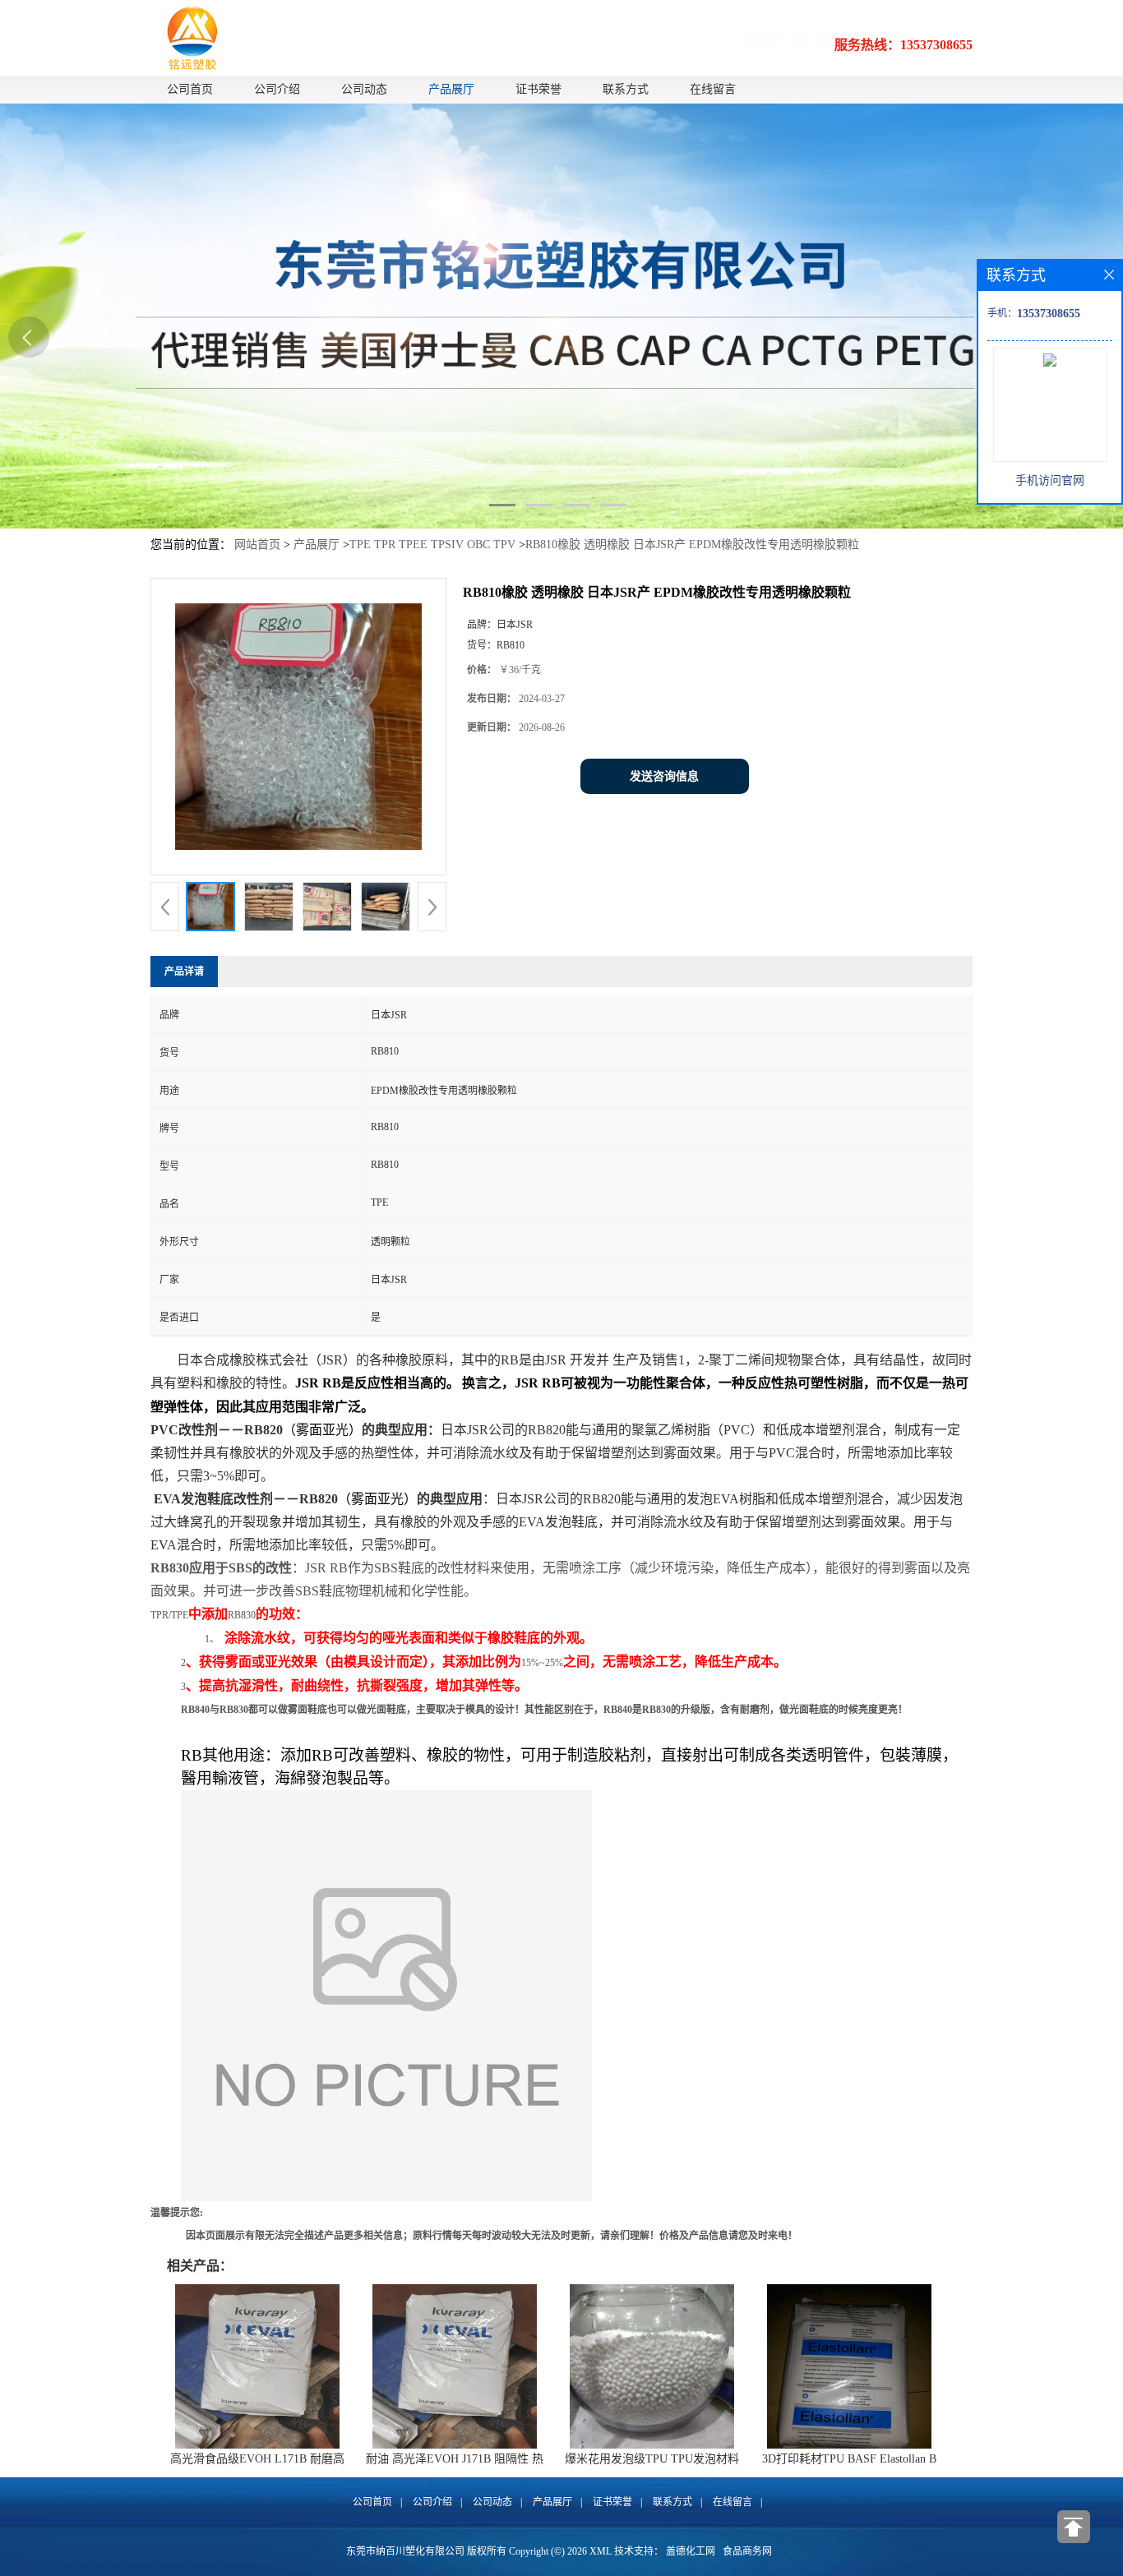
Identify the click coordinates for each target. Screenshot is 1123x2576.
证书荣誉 (538, 89)
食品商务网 (747, 2551)
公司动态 (364, 89)
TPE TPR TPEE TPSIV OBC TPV (432, 545)
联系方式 (626, 89)
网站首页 (257, 545)
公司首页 (190, 89)
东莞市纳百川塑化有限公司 (405, 2551)
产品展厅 (451, 89)
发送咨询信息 (664, 776)
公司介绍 (277, 89)
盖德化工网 (691, 2551)
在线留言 (713, 89)
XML (601, 2551)
